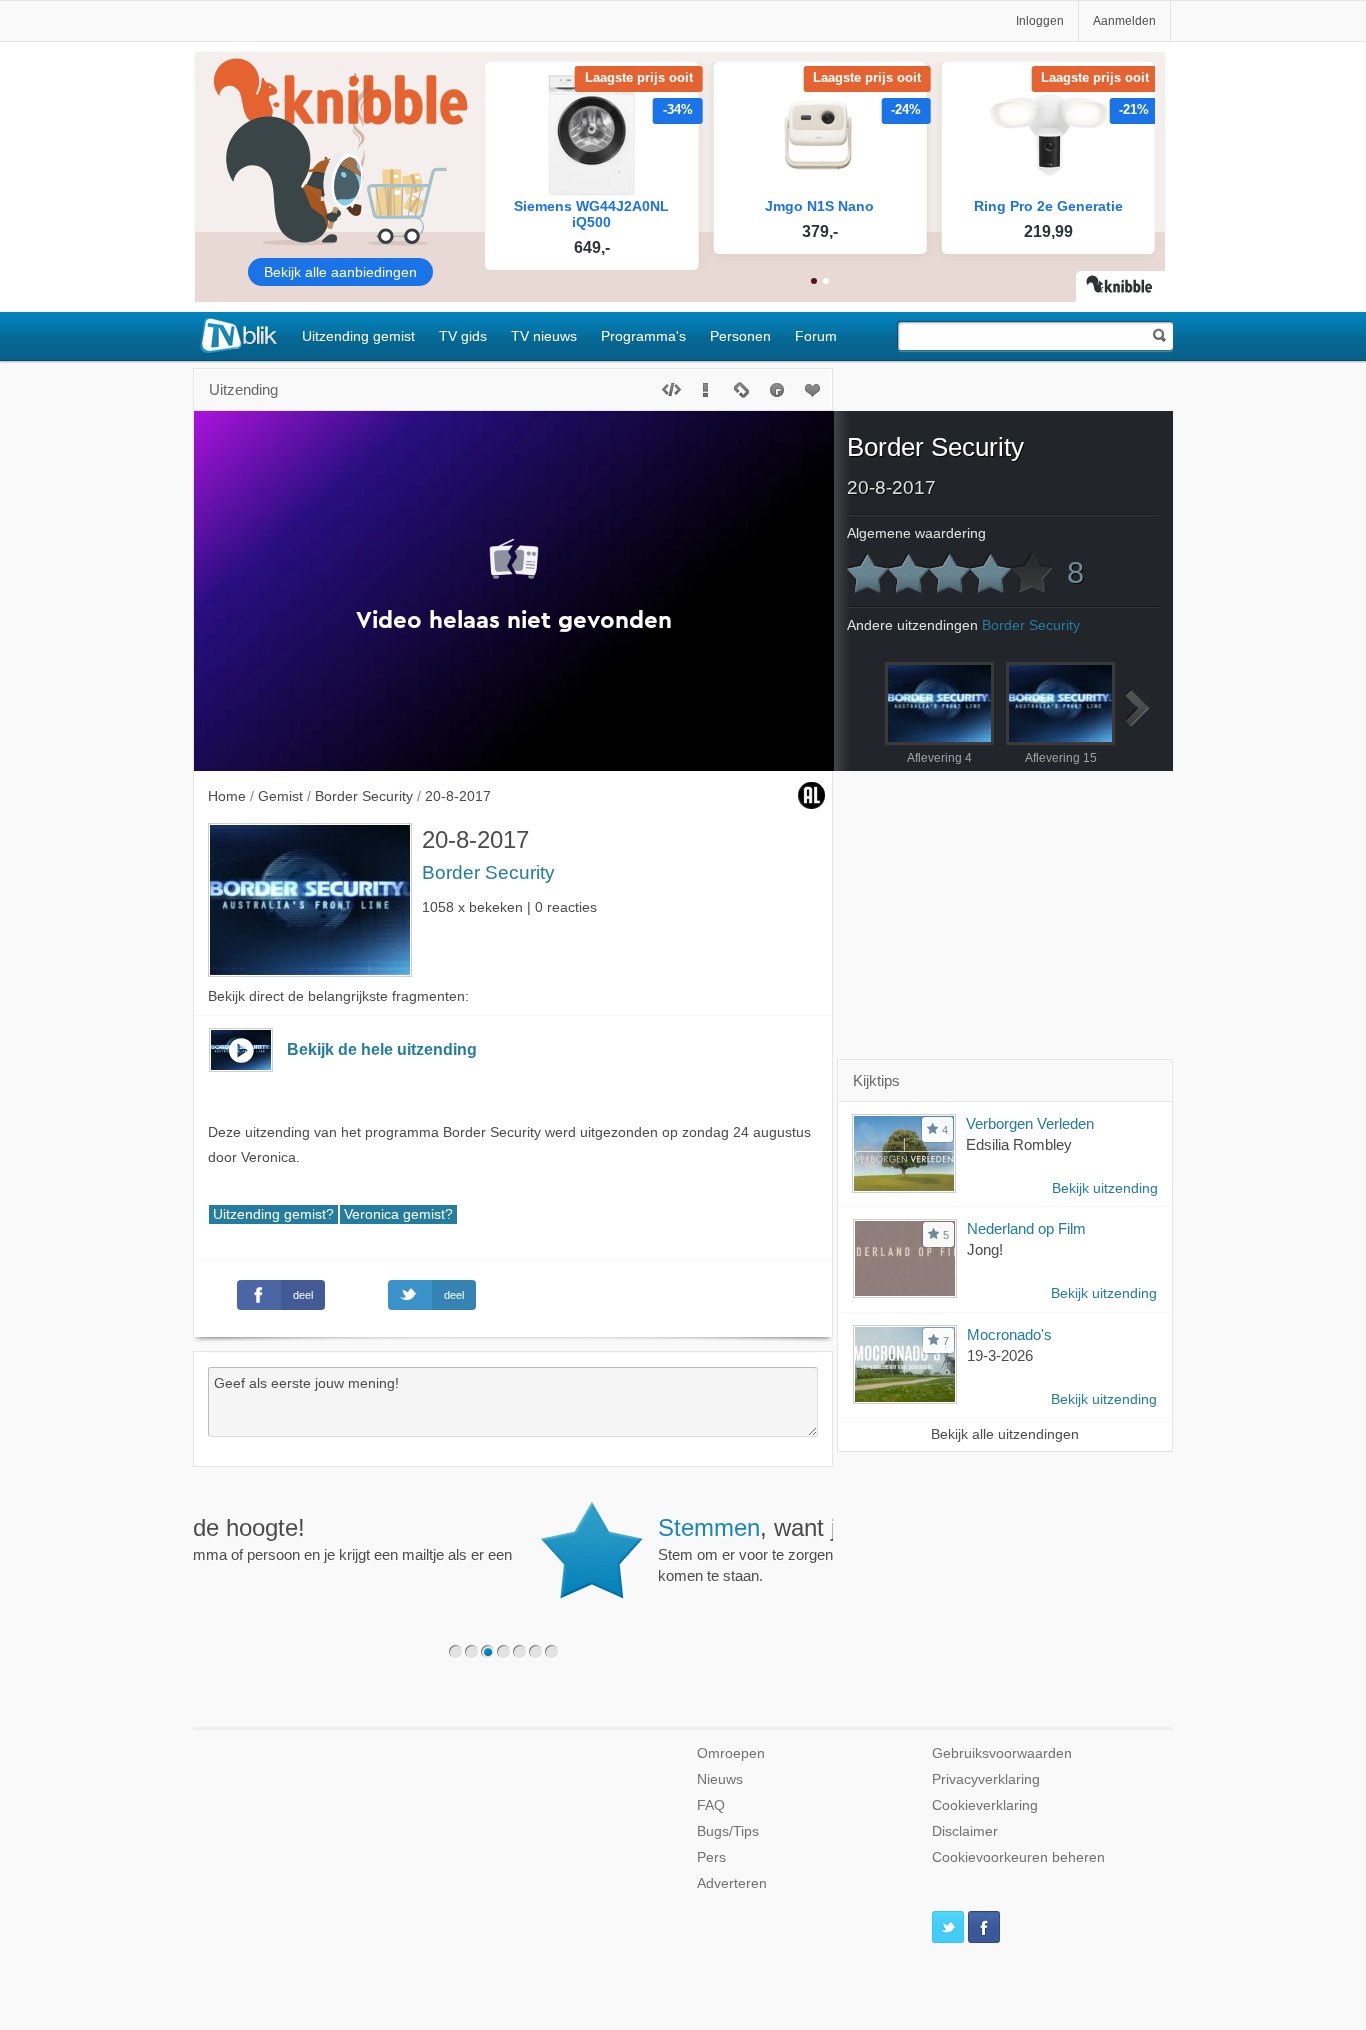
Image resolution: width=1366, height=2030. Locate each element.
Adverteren (732, 1883)
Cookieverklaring (985, 1805)
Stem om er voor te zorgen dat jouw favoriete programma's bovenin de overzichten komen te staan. (582, 1549)
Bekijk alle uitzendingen (1005, 1434)
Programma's (643, 336)
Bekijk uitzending (1105, 1188)
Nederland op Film (1026, 1228)
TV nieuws (544, 336)
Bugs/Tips (728, 1831)
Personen (740, 336)
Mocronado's (1009, 1334)
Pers (711, 1857)
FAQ (711, 1805)
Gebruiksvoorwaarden (1002, 1753)
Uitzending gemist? (273, 1214)
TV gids (463, 336)
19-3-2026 (1000, 1355)
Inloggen (1040, 21)
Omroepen (731, 1753)
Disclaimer (965, 1831)
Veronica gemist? (398, 1214)
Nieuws (720, 1779)
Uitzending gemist (358, 336)
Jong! (985, 1249)
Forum (816, 336)
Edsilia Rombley (1019, 1144)
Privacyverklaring (986, 1779)
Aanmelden (1124, 21)
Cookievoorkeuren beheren (1018, 1857)
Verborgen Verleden (1030, 1123)
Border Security (488, 872)
